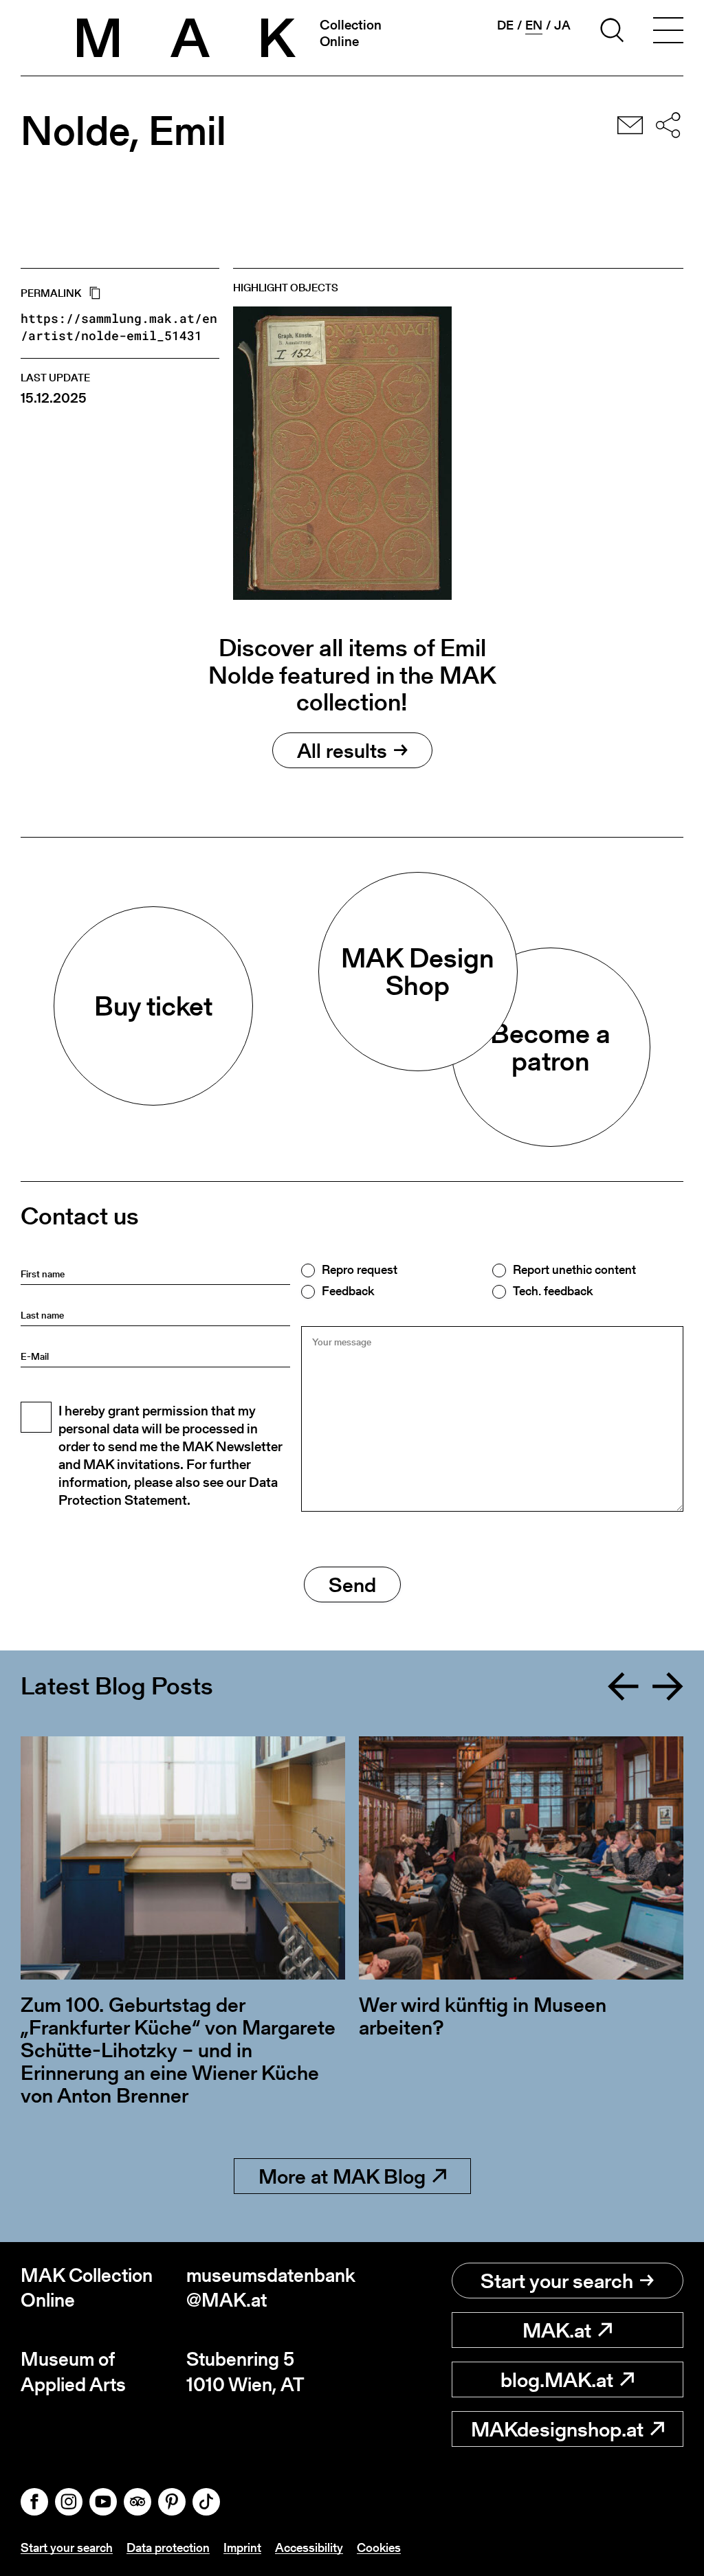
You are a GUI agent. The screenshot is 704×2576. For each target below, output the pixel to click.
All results (342, 750)
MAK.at (557, 2330)
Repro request (360, 1270)
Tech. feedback (553, 1291)
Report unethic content (574, 1270)
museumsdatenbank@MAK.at (269, 2288)
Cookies (379, 2547)
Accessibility (309, 2547)
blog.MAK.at (557, 2379)
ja (562, 25)
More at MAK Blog (342, 2176)
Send (352, 1584)
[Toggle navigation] (668, 32)
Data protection (168, 2547)
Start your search (557, 2281)
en (534, 25)
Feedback (348, 1291)
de (505, 25)
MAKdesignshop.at (557, 2429)
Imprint (242, 2547)
